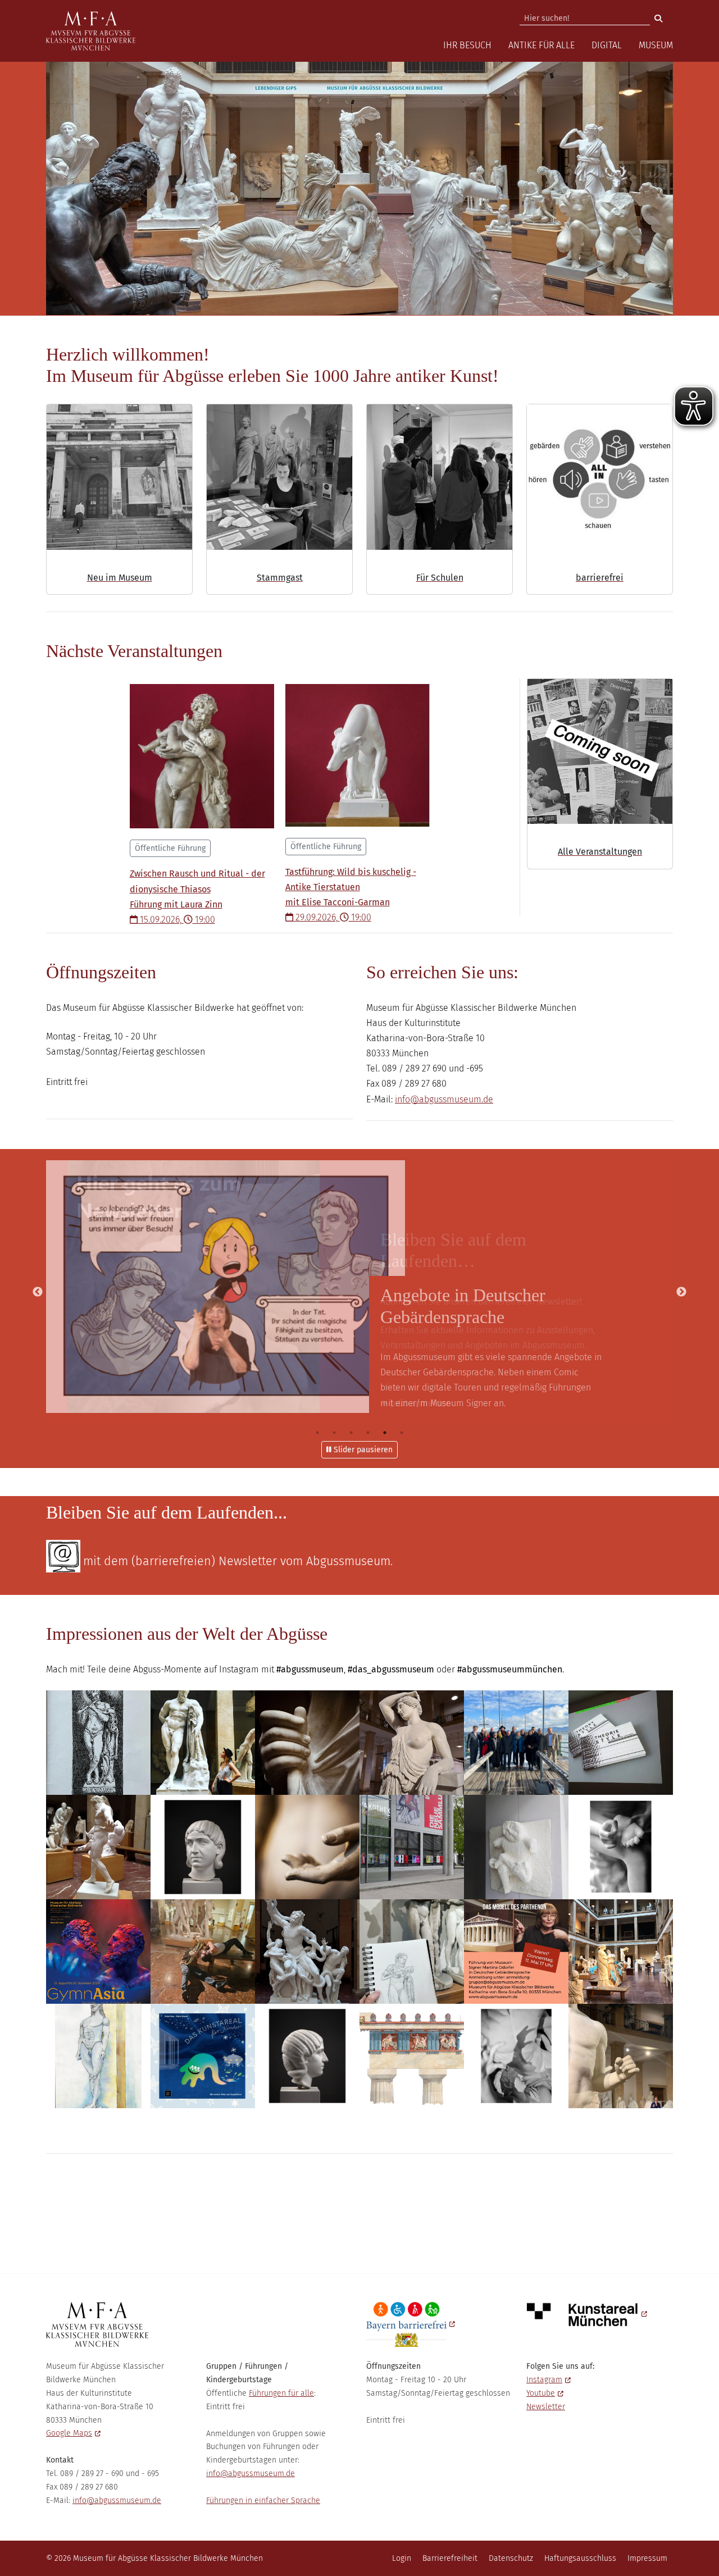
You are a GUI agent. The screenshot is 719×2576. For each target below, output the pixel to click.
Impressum (647, 2558)
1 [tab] (317, 1433)
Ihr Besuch (467, 45)
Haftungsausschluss (580, 2558)
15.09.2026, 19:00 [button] (197, 884)
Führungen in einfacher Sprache (263, 2500)
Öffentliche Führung (170, 848)
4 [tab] (368, 1433)
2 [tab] (334, 1433)
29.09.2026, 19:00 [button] (351, 882)
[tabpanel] (359, 1292)
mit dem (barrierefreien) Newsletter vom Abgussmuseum (237, 1561)
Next (681, 1292)
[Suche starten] (658, 19)
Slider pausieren (362, 1450)
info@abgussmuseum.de (444, 1099)
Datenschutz (511, 2558)
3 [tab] (351, 1433)
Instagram (544, 2380)
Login (402, 2558)
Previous (38, 1292)
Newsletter (546, 2407)
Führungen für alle (281, 2393)
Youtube (541, 2393)
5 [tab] (385, 1433)
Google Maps (69, 2433)
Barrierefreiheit (450, 2558)
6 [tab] (402, 1433)
